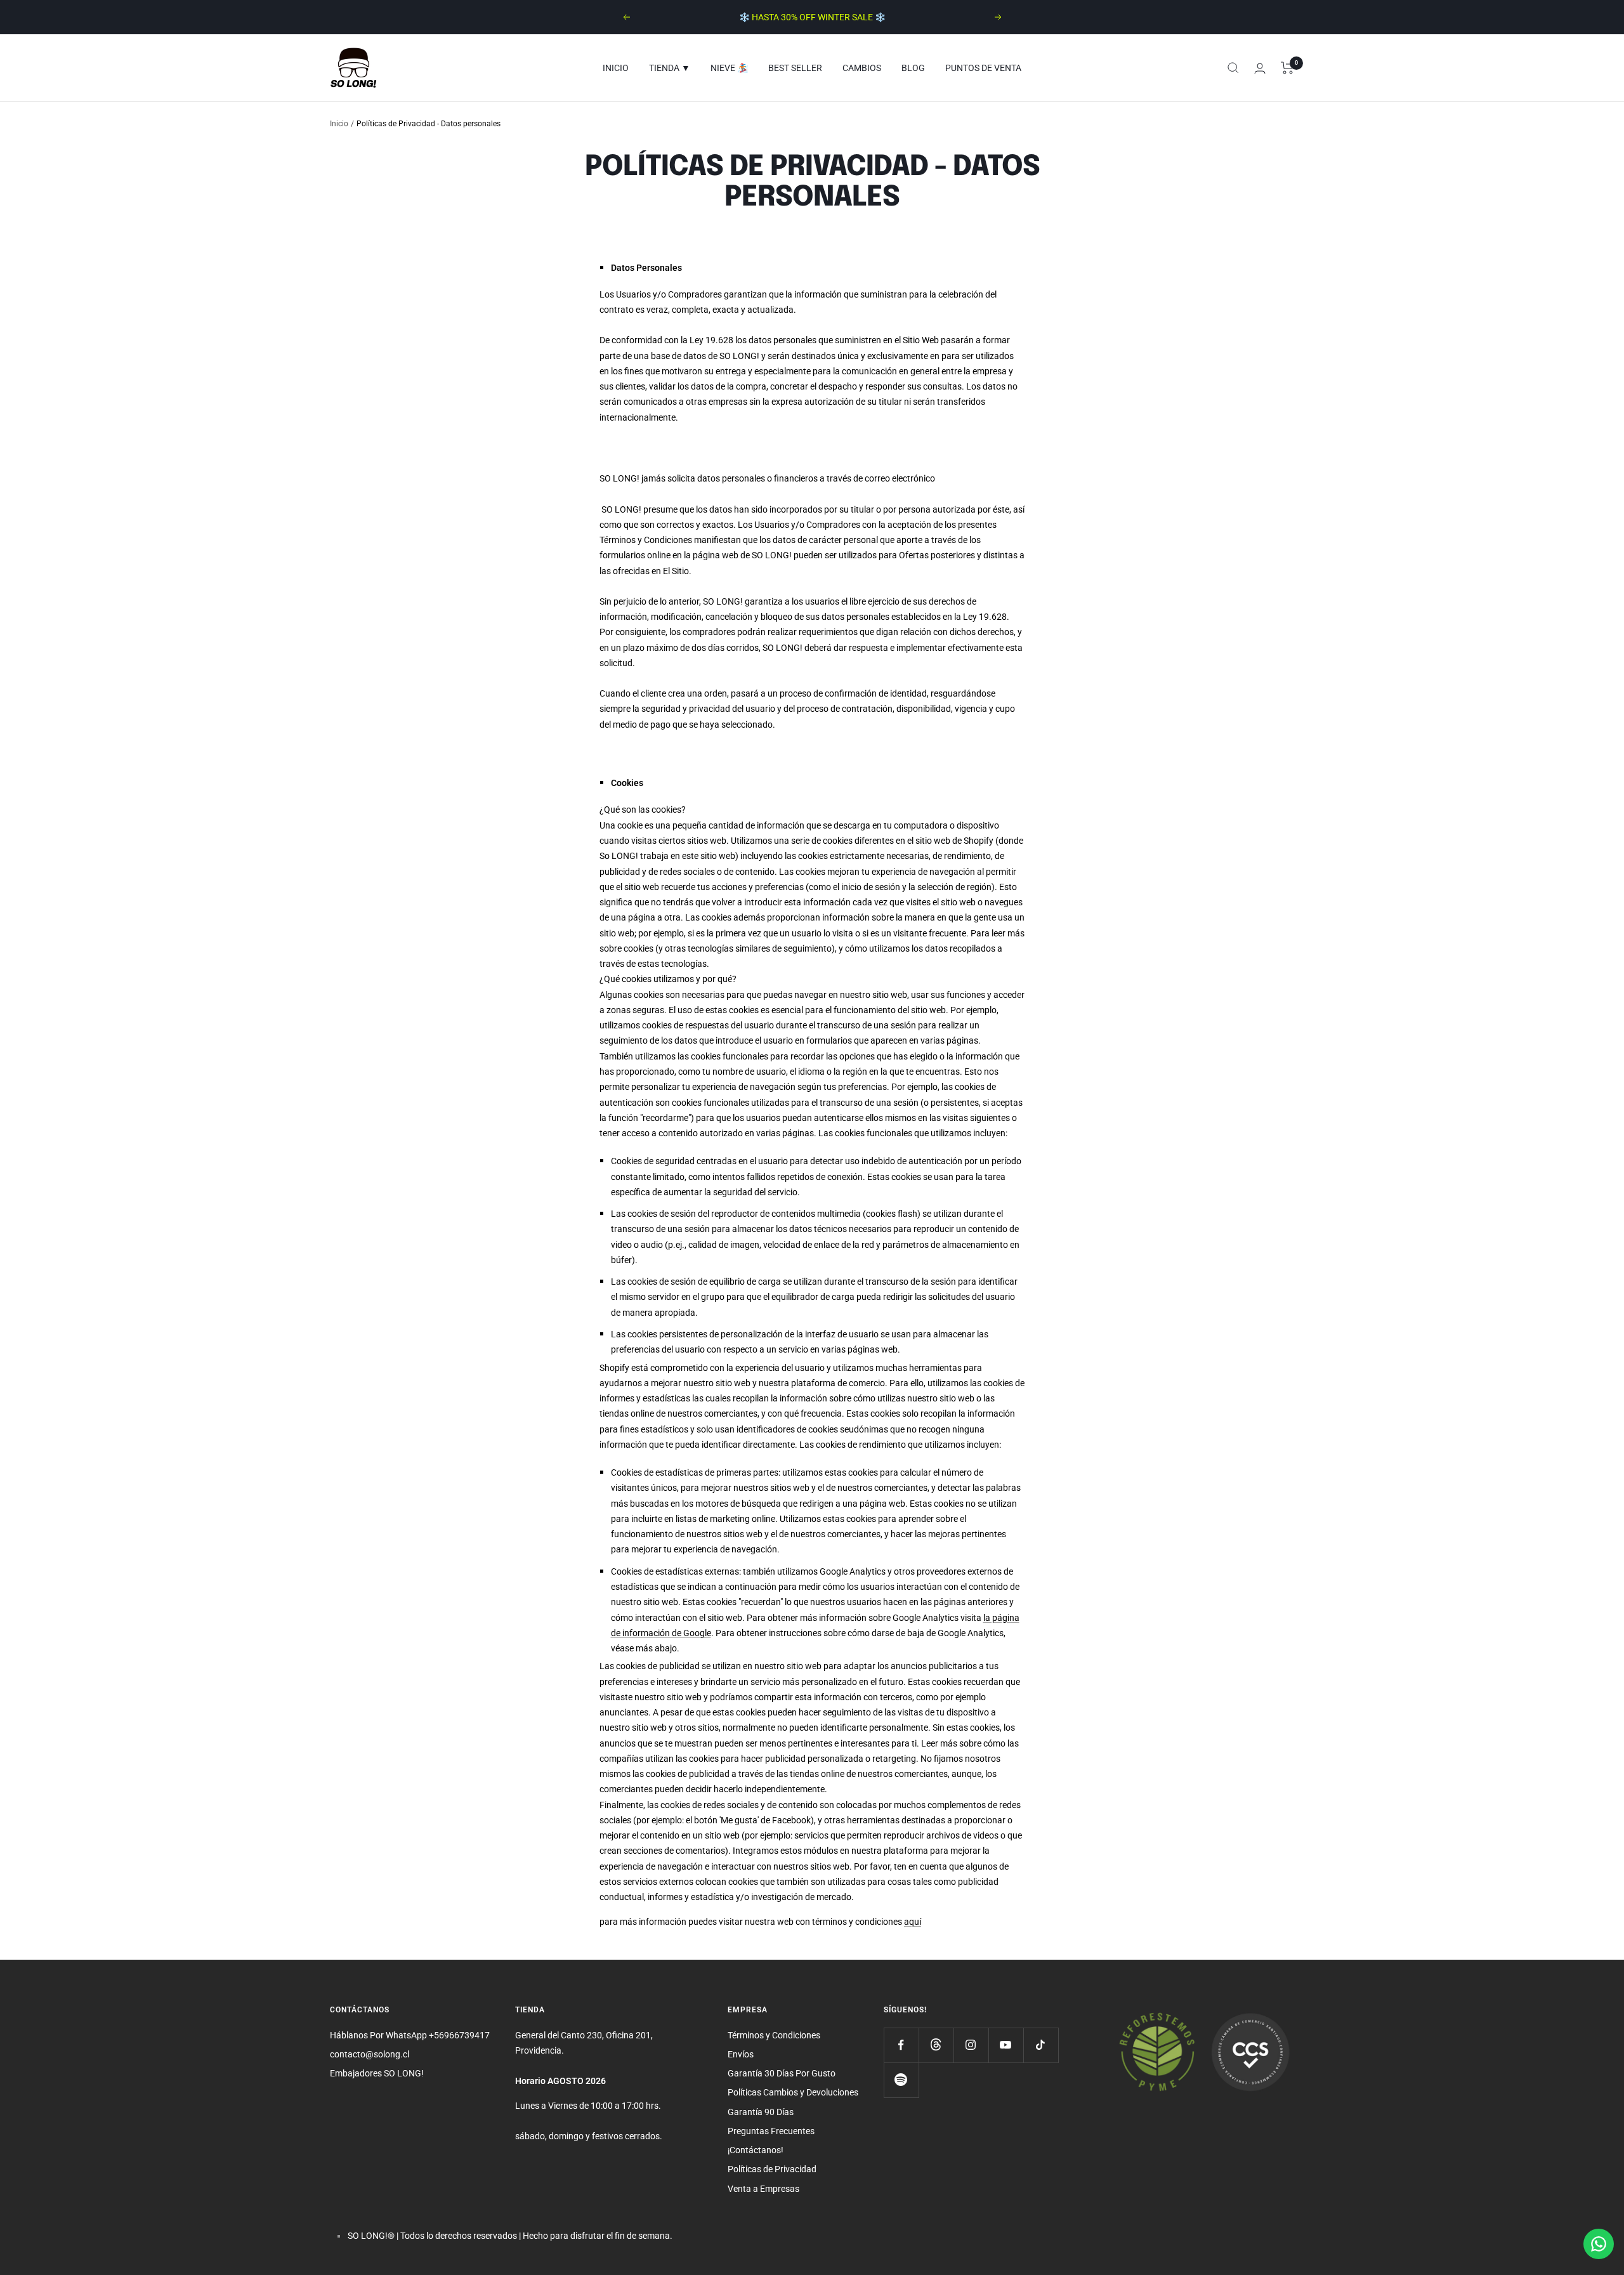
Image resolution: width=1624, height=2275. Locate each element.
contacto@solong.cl (370, 2054)
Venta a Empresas (763, 2189)
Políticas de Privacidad (772, 2169)
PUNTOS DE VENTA (983, 68)
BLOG (913, 68)
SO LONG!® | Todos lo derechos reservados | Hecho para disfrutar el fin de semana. (510, 2236)
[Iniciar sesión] (1260, 68)
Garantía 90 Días (761, 2112)
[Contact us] (1599, 2244)
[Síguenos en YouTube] (1006, 2045)
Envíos (741, 2054)
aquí (913, 1922)
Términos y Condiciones (774, 2035)
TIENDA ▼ (670, 68)
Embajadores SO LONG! (377, 2073)
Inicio (339, 124)
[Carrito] (1287, 68)
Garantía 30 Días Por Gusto (782, 2073)
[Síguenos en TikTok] (1041, 2045)
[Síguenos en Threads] (936, 2045)
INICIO (616, 68)
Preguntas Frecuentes (771, 2131)
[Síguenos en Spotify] (901, 2080)
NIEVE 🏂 (729, 68)
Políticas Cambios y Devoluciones (793, 2092)
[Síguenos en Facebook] (901, 2045)
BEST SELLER (795, 68)
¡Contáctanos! (756, 2150)
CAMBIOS (862, 68)
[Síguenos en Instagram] (971, 2045)
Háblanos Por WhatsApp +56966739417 (410, 2035)
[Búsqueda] (1233, 68)
